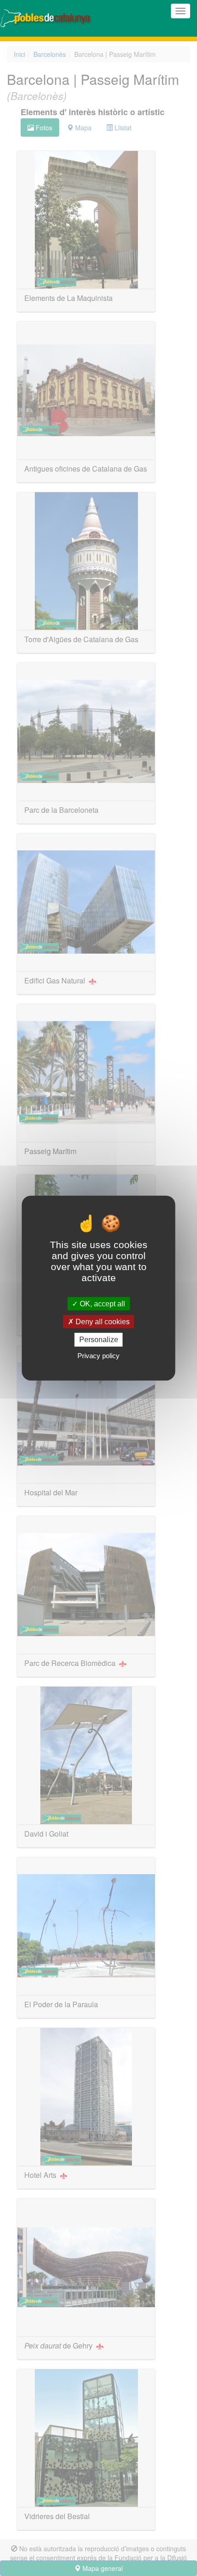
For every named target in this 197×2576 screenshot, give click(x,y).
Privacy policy (98, 1355)
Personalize (99, 1340)
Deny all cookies (102, 1322)
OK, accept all (101, 1304)
